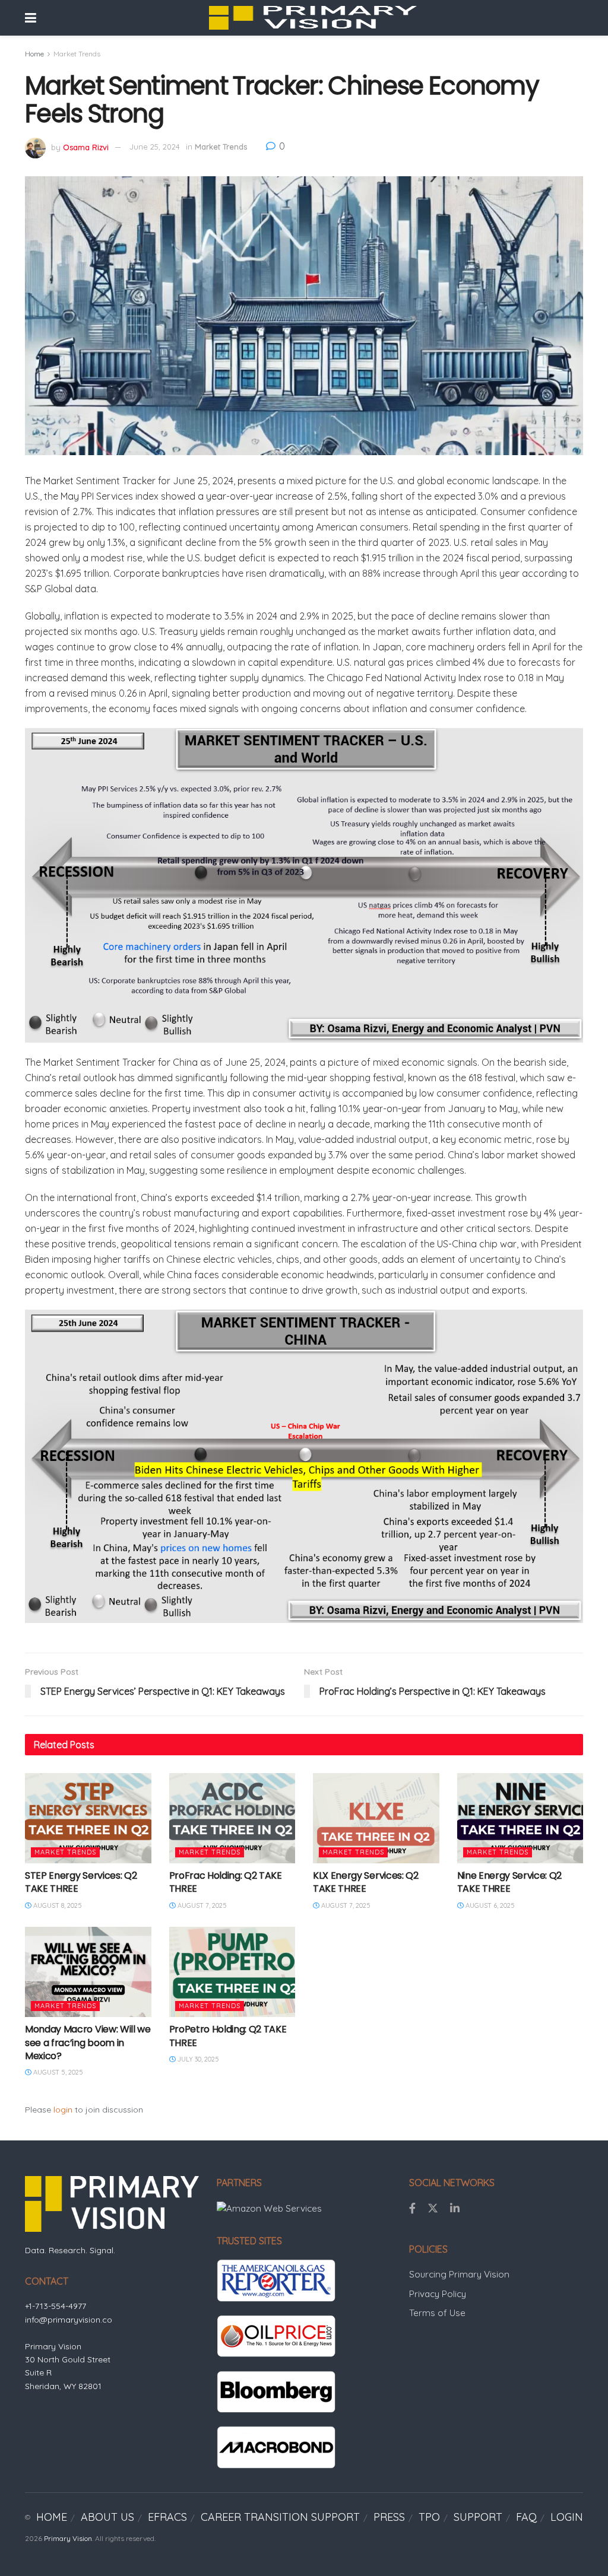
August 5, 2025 (57, 2072)
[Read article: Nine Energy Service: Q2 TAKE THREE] (520, 1818)
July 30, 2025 (197, 2059)
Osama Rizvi (86, 147)
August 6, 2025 (489, 1905)
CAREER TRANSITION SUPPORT (280, 2517)
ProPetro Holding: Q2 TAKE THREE (228, 2036)
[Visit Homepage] (313, 18)
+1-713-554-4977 (56, 2306)
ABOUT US (107, 2517)
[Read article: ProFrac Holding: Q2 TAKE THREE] (232, 1818)
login (63, 2110)
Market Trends (77, 54)
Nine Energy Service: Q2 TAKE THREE (510, 1882)
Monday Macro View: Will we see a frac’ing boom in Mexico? (88, 2043)
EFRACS (167, 2517)
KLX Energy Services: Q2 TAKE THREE (366, 1882)
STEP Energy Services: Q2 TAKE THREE (81, 1882)
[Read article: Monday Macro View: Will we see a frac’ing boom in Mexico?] (88, 1972)
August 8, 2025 (57, 1905)
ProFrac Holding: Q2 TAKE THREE (226, 1882)
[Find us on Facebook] (412, 2209)
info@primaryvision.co (69, 2320)
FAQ (526, 2517)
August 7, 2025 (201, 1905)
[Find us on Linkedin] (455, 2209)
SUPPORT (478, 2517)
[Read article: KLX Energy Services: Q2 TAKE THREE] (376, 1818)
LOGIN (567, 2517)
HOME (52, 2517)
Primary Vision (68, 2538)
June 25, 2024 (155, 147)
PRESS (389, 2517)
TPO (429, 2517)
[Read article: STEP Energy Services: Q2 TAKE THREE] (88, 1818)
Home (34, 54)
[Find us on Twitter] (433, 2209)
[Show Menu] (31, 18)
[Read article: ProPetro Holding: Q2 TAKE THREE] (232, 1972)
